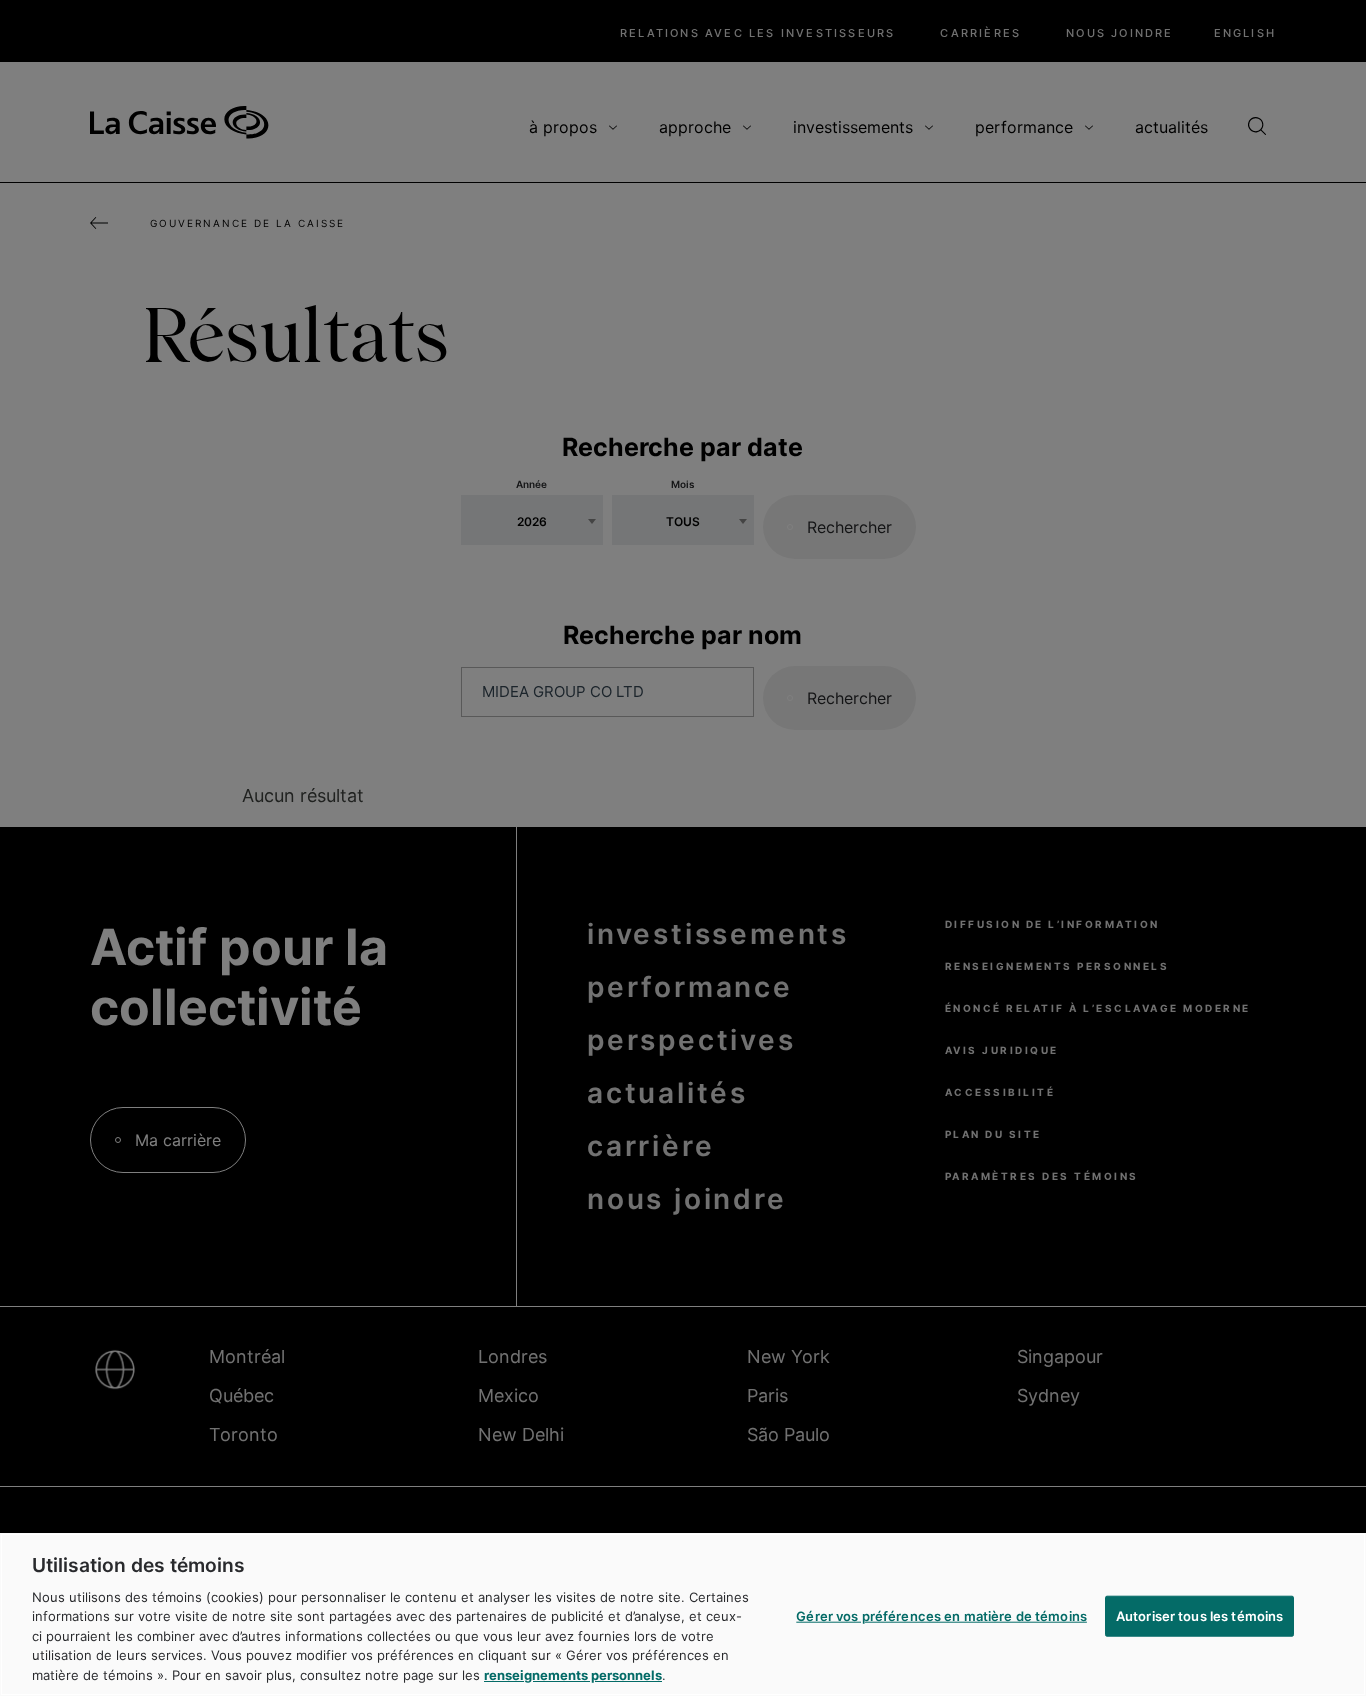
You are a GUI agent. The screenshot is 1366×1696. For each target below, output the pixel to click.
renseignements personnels (573, 1675)
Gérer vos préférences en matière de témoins (941, 1615)
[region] (683, 1614)
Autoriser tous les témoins (1199, 1615)
